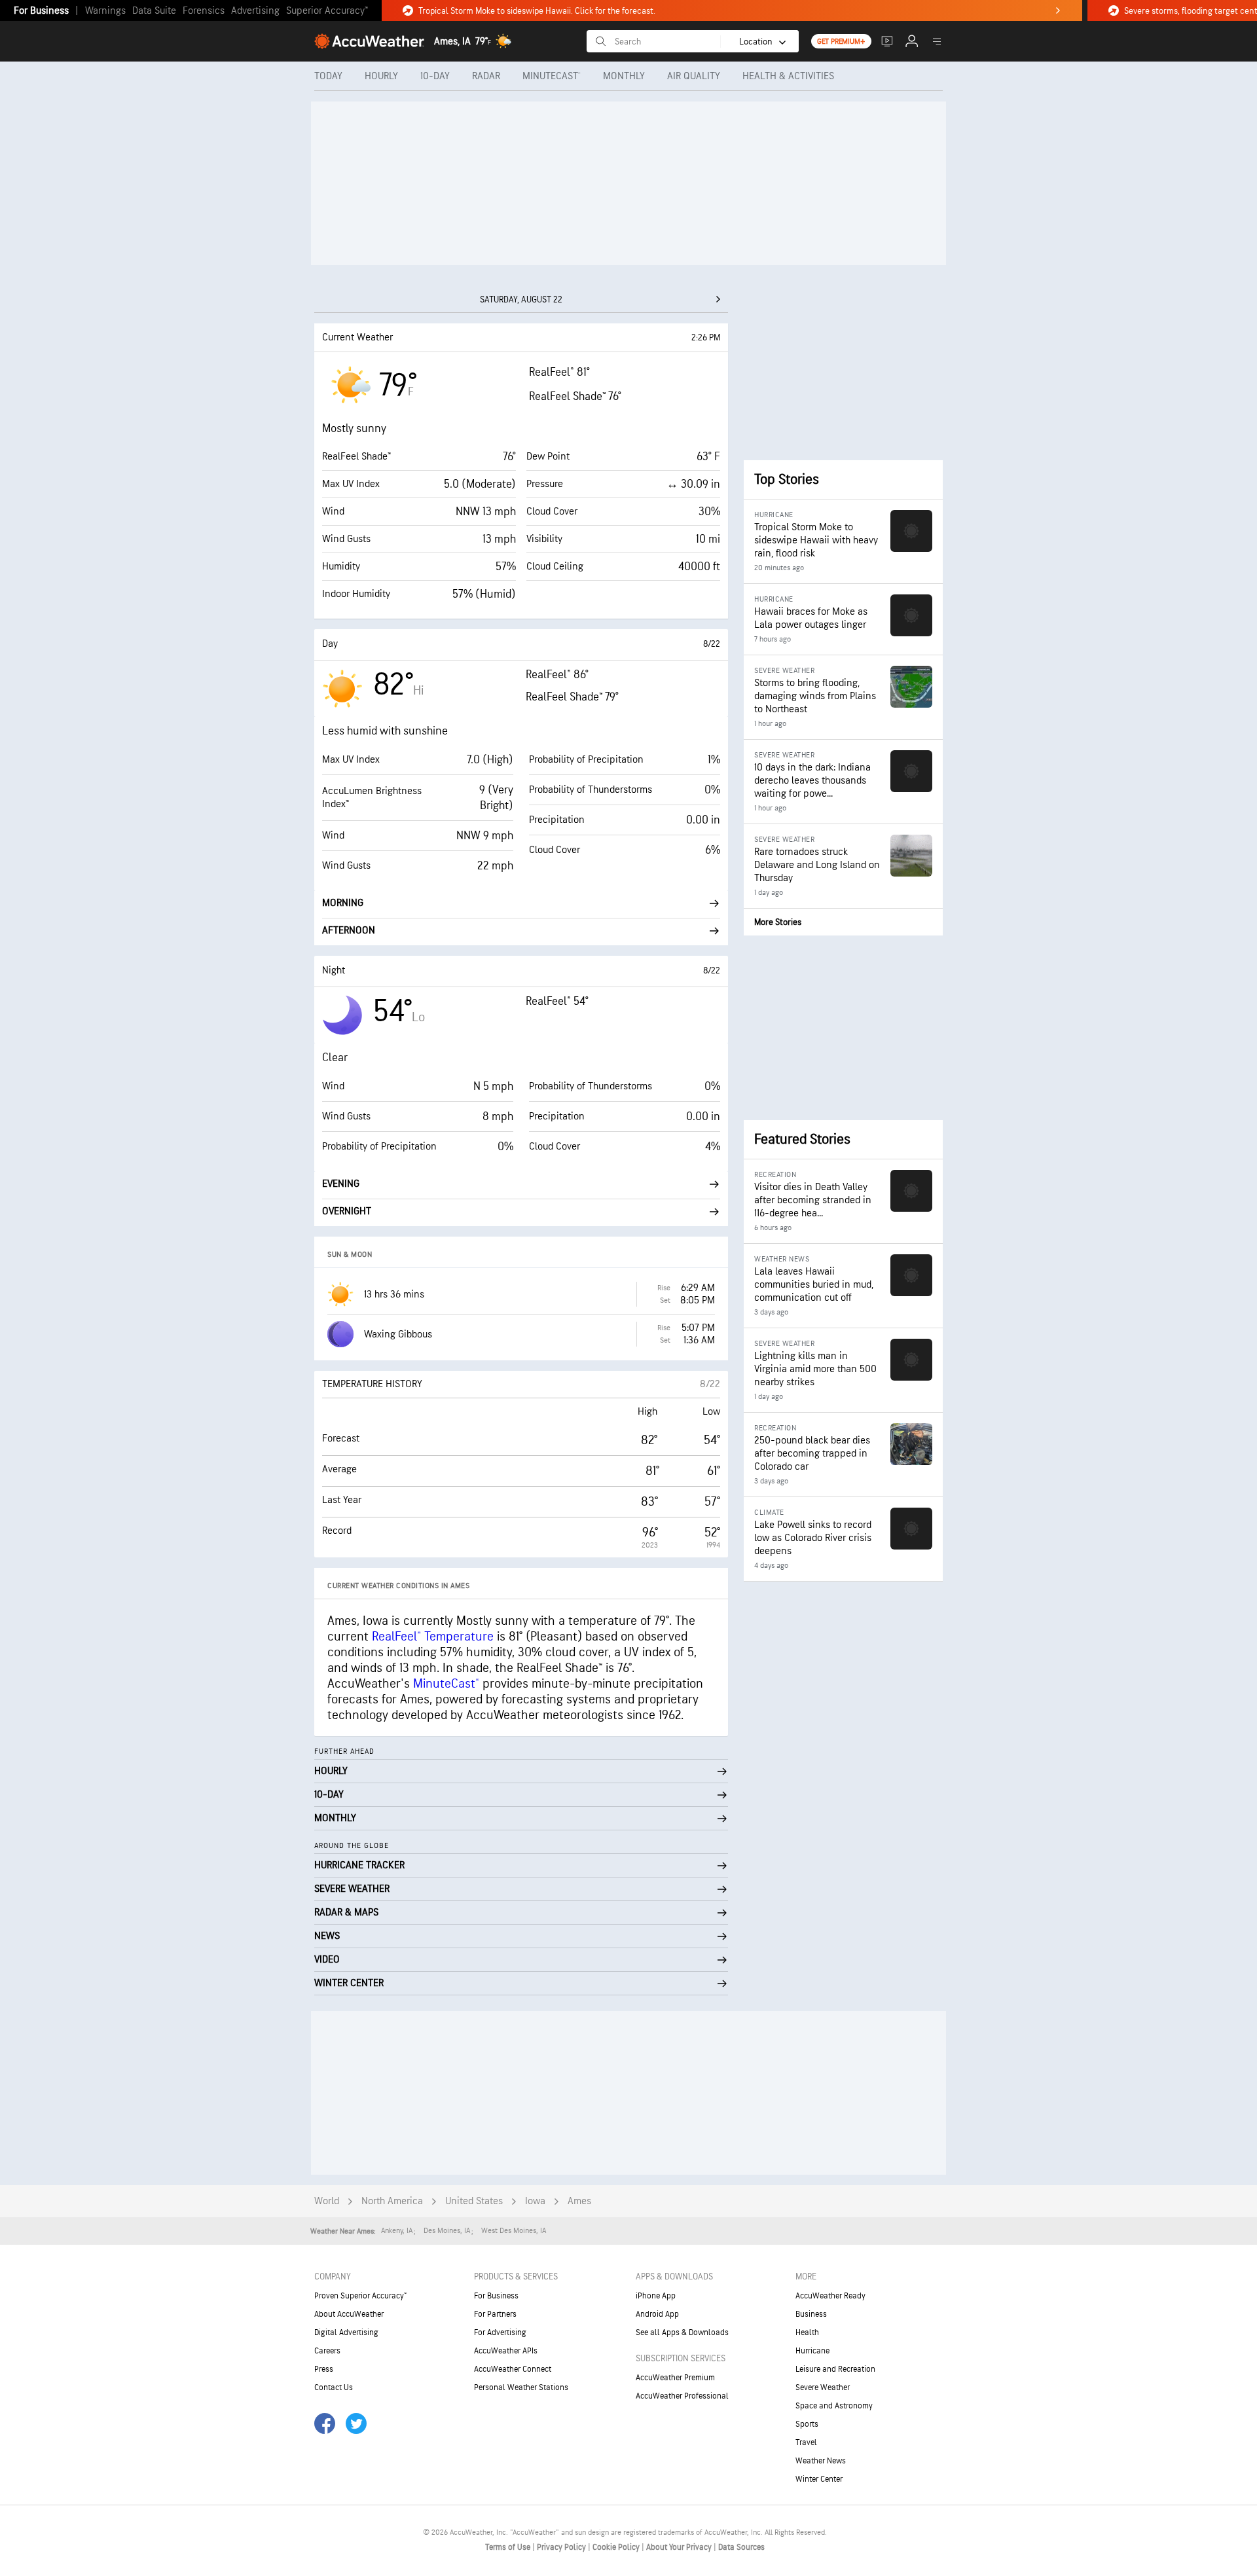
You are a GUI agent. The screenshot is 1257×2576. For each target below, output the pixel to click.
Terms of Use (509, 2547)
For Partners (495, 2314)
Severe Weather (823, 2387)
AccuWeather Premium (675, 2378)
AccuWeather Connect (513, 2369)
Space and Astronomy (834, 2406)
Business (811, 2314)
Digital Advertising (346, 2332)
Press (324, 2369)
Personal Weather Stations (521, 2387)
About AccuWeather (349, 2314)
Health (807, 2332)
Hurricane (812, 2351)
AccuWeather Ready (830, 2296)
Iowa (535, 2201)
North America (392, 2201)
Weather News (821, 2461)
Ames (579, 2201)
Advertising (255, 11)
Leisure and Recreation (835, 2369)
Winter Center (819, 2479)
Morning (343, 903)
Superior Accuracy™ (327, 11)
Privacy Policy (562, 2547)
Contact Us (334, 2387)
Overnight (347, 1211)
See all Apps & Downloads (682, 2332)
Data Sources (741, 2547)
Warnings (105, 11)
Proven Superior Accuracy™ (360, 2296)
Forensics (204, 11)
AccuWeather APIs (506, 2351)
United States (474, 2201)
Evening (341, 1184)
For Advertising (500, 2332)
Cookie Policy (617, 2547)
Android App (657, 2314)
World (327, 2201)
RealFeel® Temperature (433, 1637)
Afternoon (349, 931)
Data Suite (154, 11)
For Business (41, 11)
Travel (806, 2442)
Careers (327, 2351)
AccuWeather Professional (682, 2396)
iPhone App (656, 2296)
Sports (807, 2424)
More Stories (778, 922)
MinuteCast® (446, 1684)
